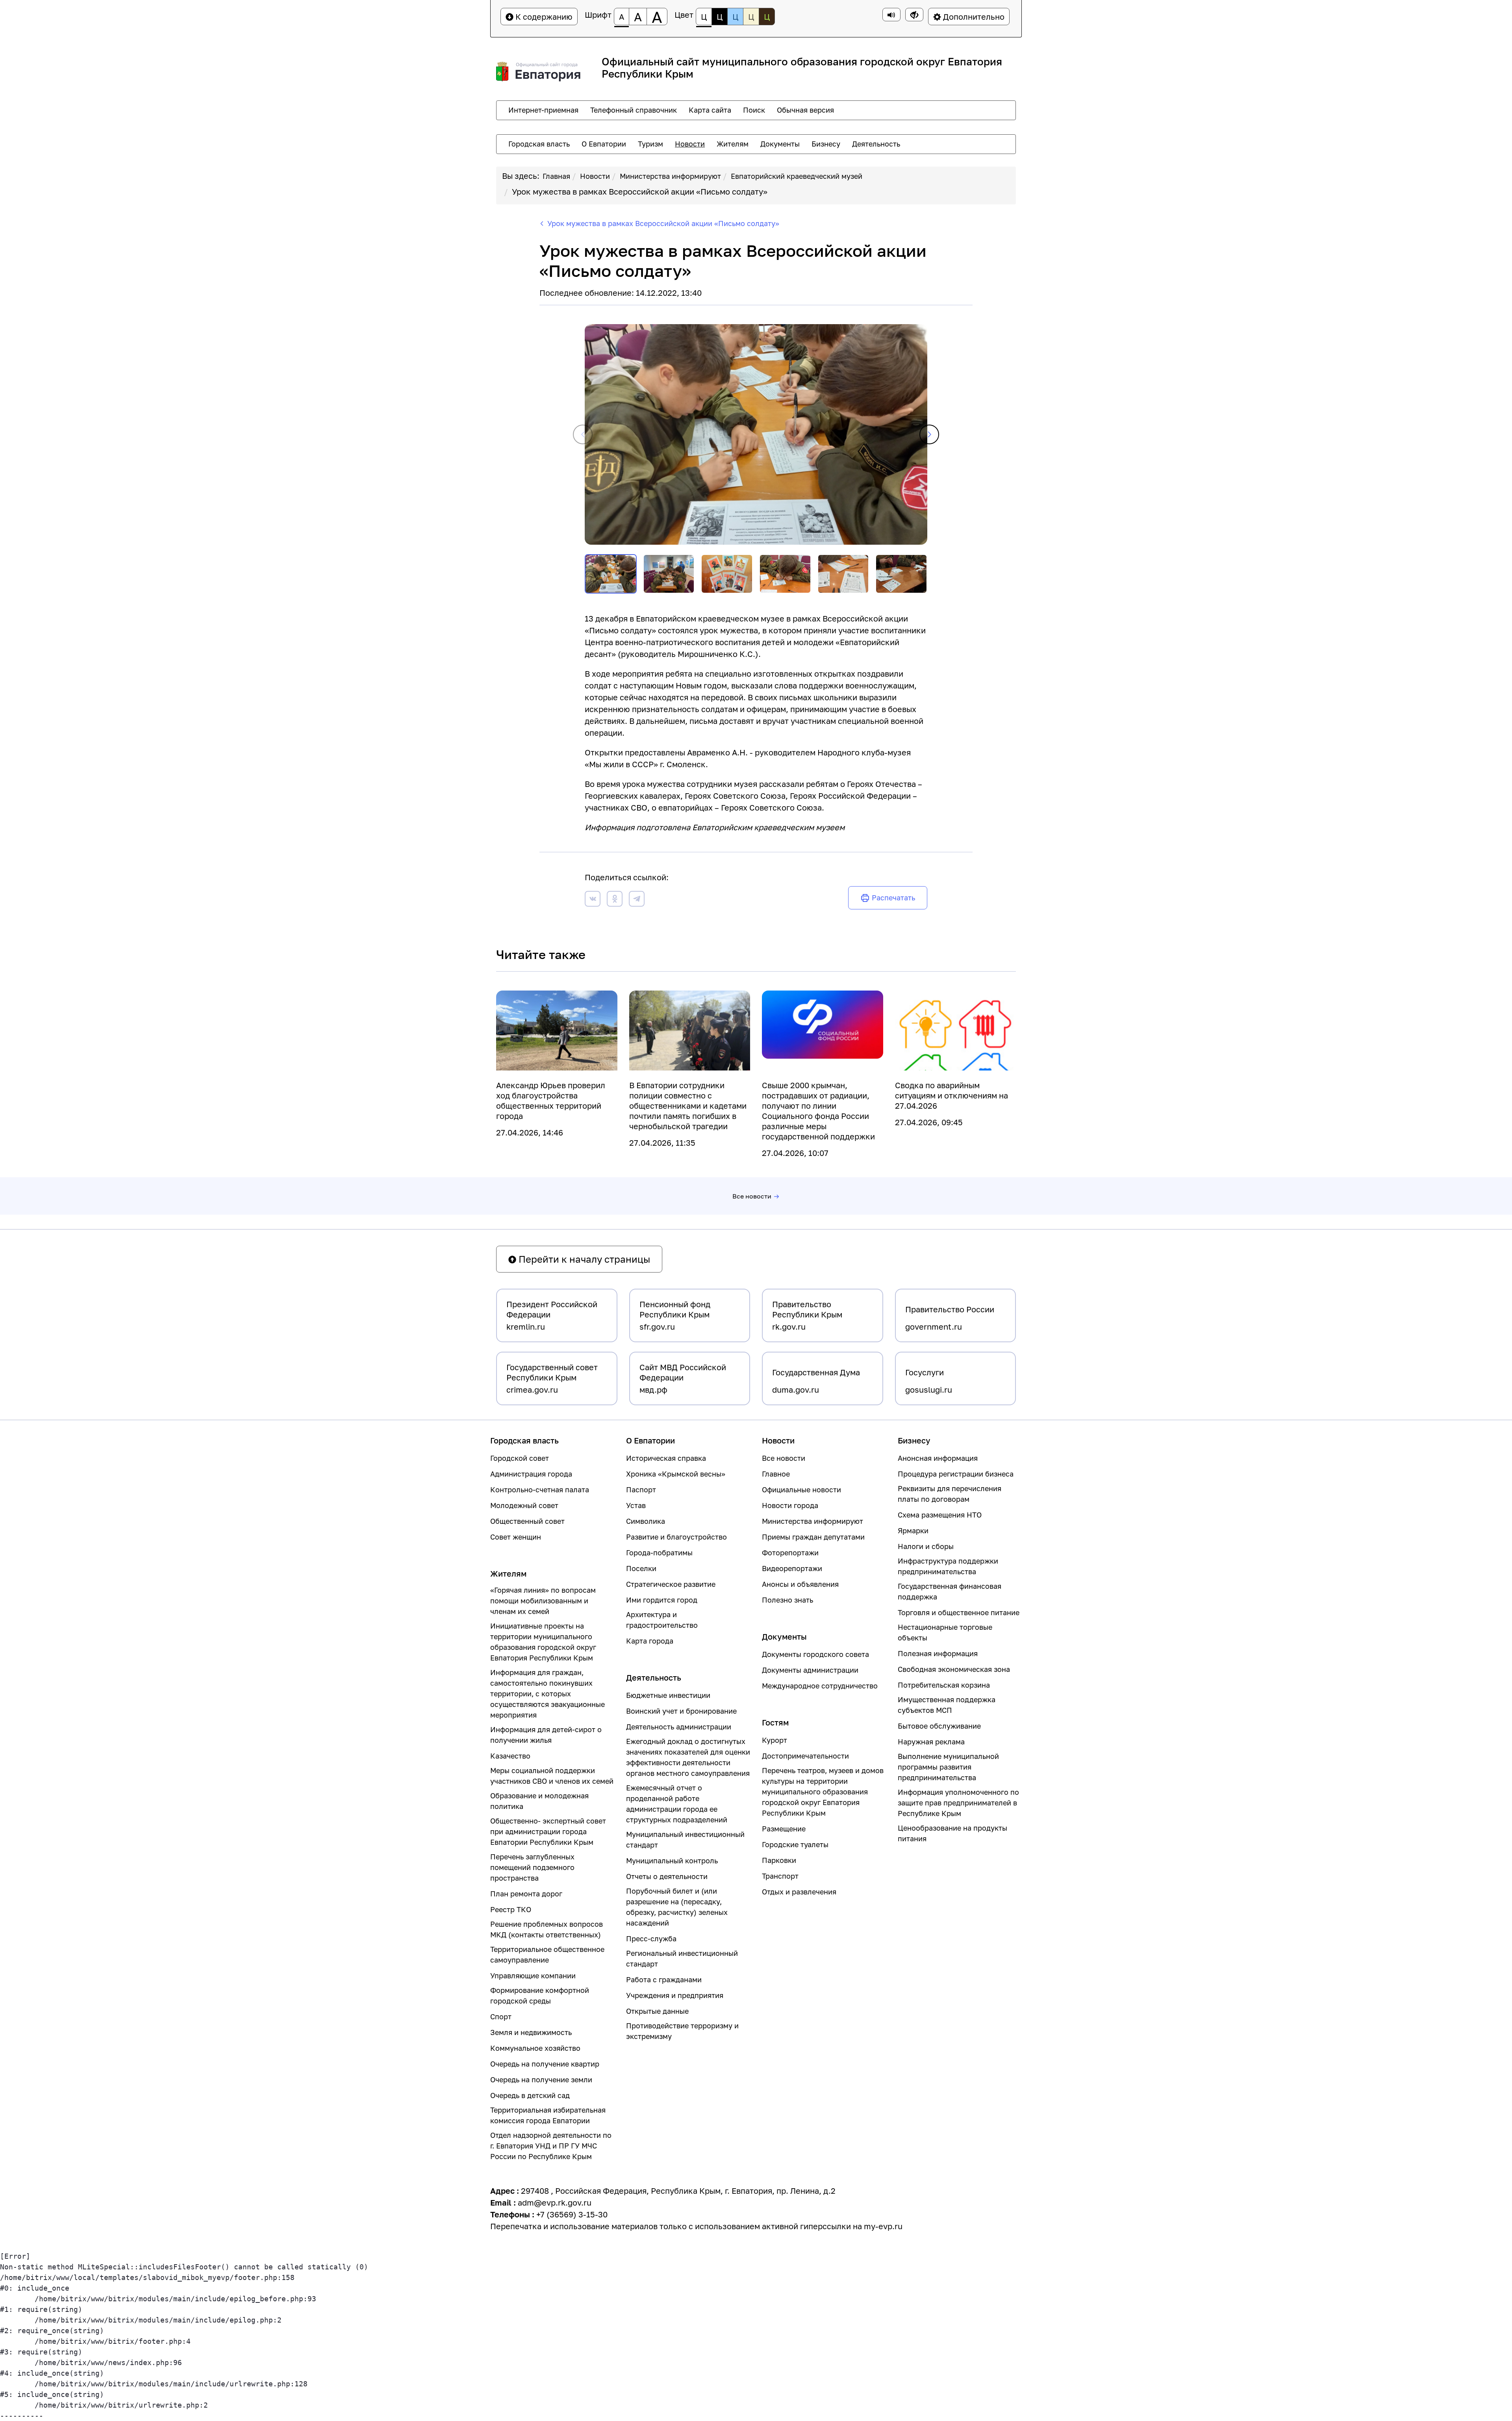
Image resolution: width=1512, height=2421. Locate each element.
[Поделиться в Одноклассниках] (615, 900)
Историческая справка (666, 1458)
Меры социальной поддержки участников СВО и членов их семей (552, 1776)
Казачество (510, 1756)
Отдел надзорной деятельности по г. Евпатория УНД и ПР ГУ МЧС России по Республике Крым (551, 2146)
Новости (595, 176)
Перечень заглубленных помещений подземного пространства (532, 1867)
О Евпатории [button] (604, 144)
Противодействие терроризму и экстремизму (682, 2031)
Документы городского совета (815, 1654)
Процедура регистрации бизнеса (956, 1474)
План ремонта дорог (526, 1894)
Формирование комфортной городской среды (540, 1995)
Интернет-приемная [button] (543, 110)
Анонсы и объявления (800, 1584)
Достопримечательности (805, 1756)
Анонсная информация (938, 1458)
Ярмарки (913, 1531)
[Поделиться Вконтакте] (593, 900)
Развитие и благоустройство (676, 1537)
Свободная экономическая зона (954, 1669)
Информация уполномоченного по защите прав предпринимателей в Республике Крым (958, 1803)
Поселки (641, 1568)
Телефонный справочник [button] (634, 110)
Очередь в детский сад (530, 2095)
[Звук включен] (891, 15)
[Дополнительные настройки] (914, 15)
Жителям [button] (733, 144)
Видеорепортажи (792, 1568)
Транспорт (780, 1876)
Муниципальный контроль (672, 1861)
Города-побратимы (659, 1553)
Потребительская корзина (944, 1685)
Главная (556, 176)
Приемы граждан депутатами (813, 1537)
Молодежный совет (524, 1505)
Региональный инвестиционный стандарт (682, 1958)
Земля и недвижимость (531, 2032)
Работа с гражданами (664, 1979)
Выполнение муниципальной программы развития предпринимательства (948, 1767)
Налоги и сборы (926, 1546)
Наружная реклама (931, 1742)
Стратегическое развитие (671, 1584)
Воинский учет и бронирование (681, 1711)
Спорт (501, 2017)
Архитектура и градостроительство (662, 1620)
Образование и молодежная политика (539, 1801)
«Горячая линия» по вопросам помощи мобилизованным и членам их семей (543, 1601)
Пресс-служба (651, 1939)
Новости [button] (690, 144)
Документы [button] (780, 144)
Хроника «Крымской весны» (676, 1474)
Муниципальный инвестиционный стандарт (685, 1839)
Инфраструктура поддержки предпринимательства (948, 1566)
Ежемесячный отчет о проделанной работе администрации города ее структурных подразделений (677, 1804)
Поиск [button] (754, 110)
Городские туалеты (795, 1844)
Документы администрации (810, 1670)
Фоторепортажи (790, 1553)
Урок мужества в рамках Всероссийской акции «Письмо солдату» (640, 191)
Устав (636, 1505)
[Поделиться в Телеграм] (637, 900)
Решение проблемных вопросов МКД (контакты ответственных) (547, 1929)
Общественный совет (527, 1521)
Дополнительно (973, 17)
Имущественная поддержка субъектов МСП (947, 1705)
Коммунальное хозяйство (535, 2048)
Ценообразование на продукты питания (952, 1833)
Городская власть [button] (539, 144)
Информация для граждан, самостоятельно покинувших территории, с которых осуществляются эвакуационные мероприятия (548, 1694)
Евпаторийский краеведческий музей (797, 176)
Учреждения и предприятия (675, 1995)
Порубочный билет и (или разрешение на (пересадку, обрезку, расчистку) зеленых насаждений (677, 1907)
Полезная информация (938, 1653)
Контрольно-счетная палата (540, 1490)
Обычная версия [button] (805, 110)
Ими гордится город (662, 1600)
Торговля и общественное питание (959, 1612)
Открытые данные (657, 2011)
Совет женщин (516, 1537)
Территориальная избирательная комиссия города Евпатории (548, 2115)
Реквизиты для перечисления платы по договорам (950, 1494)
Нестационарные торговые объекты (945, 1632)
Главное (776, 1474)
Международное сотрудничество (820, 1686)
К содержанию (543, 17)
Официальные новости (801, 1490)
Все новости (752, 1196)
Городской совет (520, 1458)
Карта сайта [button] (710, 110)
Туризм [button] (650, 144)
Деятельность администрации (679, 1727)
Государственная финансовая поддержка (950, 1591)
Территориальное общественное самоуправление (547, 1954)
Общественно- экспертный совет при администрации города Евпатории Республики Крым (548, 1831)
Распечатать (893, 898)
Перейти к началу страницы (583, 1259)
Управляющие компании (533, 1976)
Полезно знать (787, 1600)
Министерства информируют (670, 176)
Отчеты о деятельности (667, 1876)
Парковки (779, 1860)
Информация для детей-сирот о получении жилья (546, 1735)
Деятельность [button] (876, 144)
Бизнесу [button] (826, 144)
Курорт (775, 1740)
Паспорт (641, 1490)
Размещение (784, 1829)
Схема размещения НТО (940, 1515)
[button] (929, 434)
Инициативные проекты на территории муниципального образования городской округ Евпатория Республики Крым (543, 1642)
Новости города (790, 1505)
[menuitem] (543, 110)
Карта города (650, 1641)
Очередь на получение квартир (545, 2064)
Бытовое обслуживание (939, 1726)
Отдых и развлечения (799, 1892)
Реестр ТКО (511, 1909)
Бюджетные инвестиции (668, 1695)
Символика (646, 1521)
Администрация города (531, 1474)
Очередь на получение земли (541, 2080)
